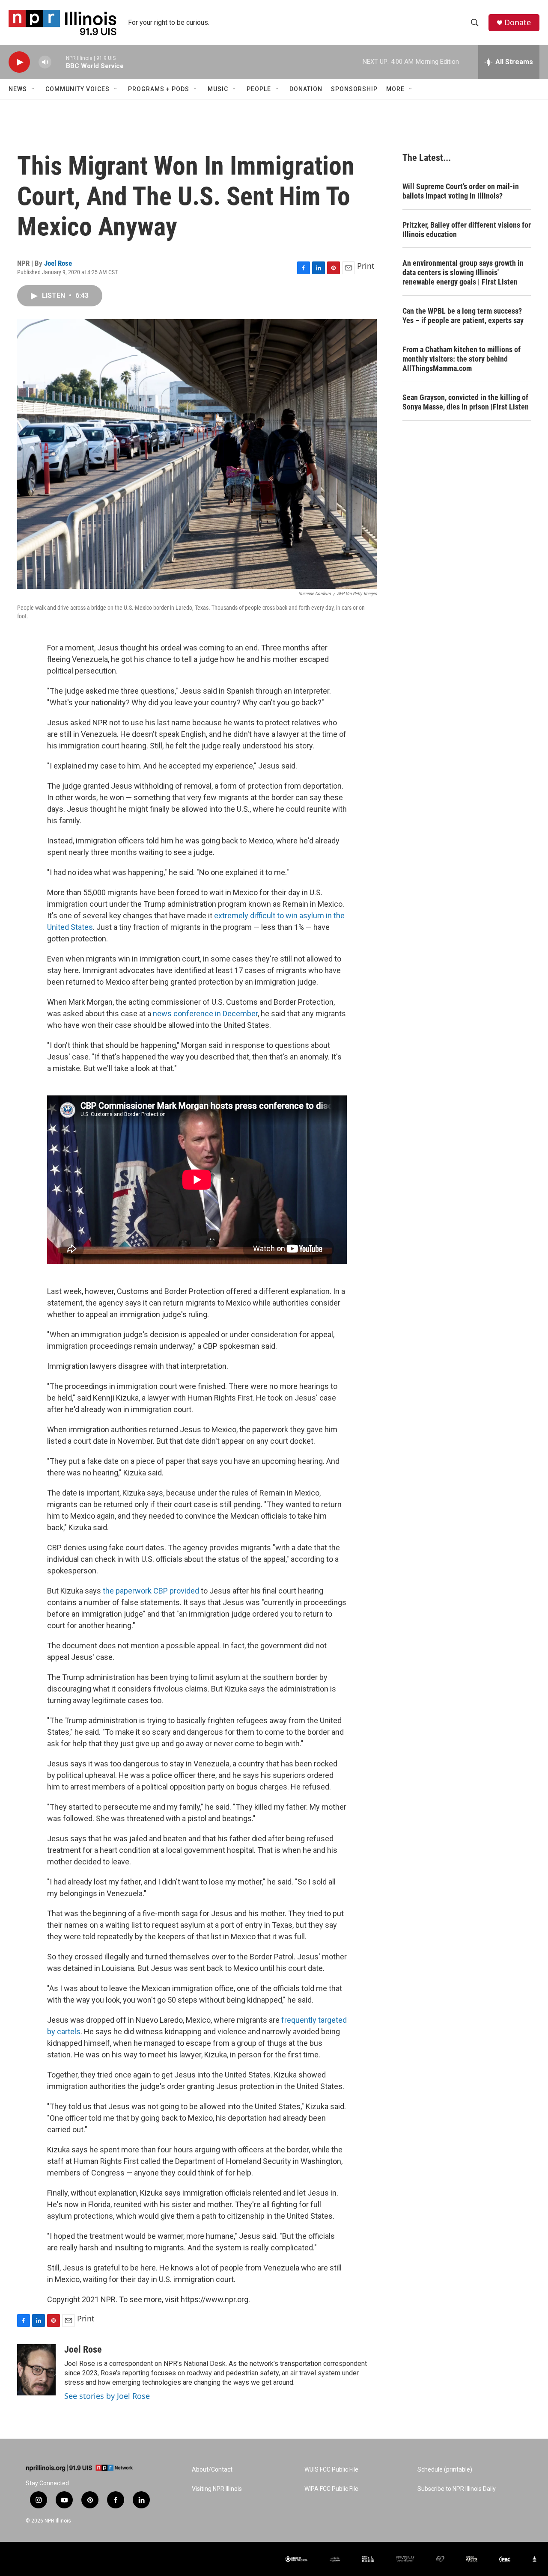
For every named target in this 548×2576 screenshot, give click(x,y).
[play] (19, 62)
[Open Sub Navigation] (33, 89)
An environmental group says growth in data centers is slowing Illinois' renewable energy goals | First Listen (463, 272)
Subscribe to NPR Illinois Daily (457, 2489)
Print (366, 266)
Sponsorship (354, 89)
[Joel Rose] (36, 2370)
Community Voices (77, 89)
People (259, 89)
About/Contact (212, 2470)
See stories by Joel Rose (107, 2396)
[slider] (59, 62)
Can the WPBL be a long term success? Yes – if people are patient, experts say (463, 316)
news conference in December (205, 1013)
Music (218, 89)
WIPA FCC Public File (331, 2489)
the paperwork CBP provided (151, 1591)
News (18, 89)
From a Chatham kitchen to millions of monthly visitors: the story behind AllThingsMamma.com (462, 359)
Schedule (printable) (445, 2470)
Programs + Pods (159, 89)
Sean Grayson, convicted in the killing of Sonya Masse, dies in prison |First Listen (466, 402)
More (395, 89)
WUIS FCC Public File (331, 2470)
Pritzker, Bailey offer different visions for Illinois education (467, 230)
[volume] (45, 62)
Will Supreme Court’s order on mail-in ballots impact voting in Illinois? (461, 191)
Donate (518, 22)
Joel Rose (58, 263)
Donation (306, 89)
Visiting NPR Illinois (217, 2489)
